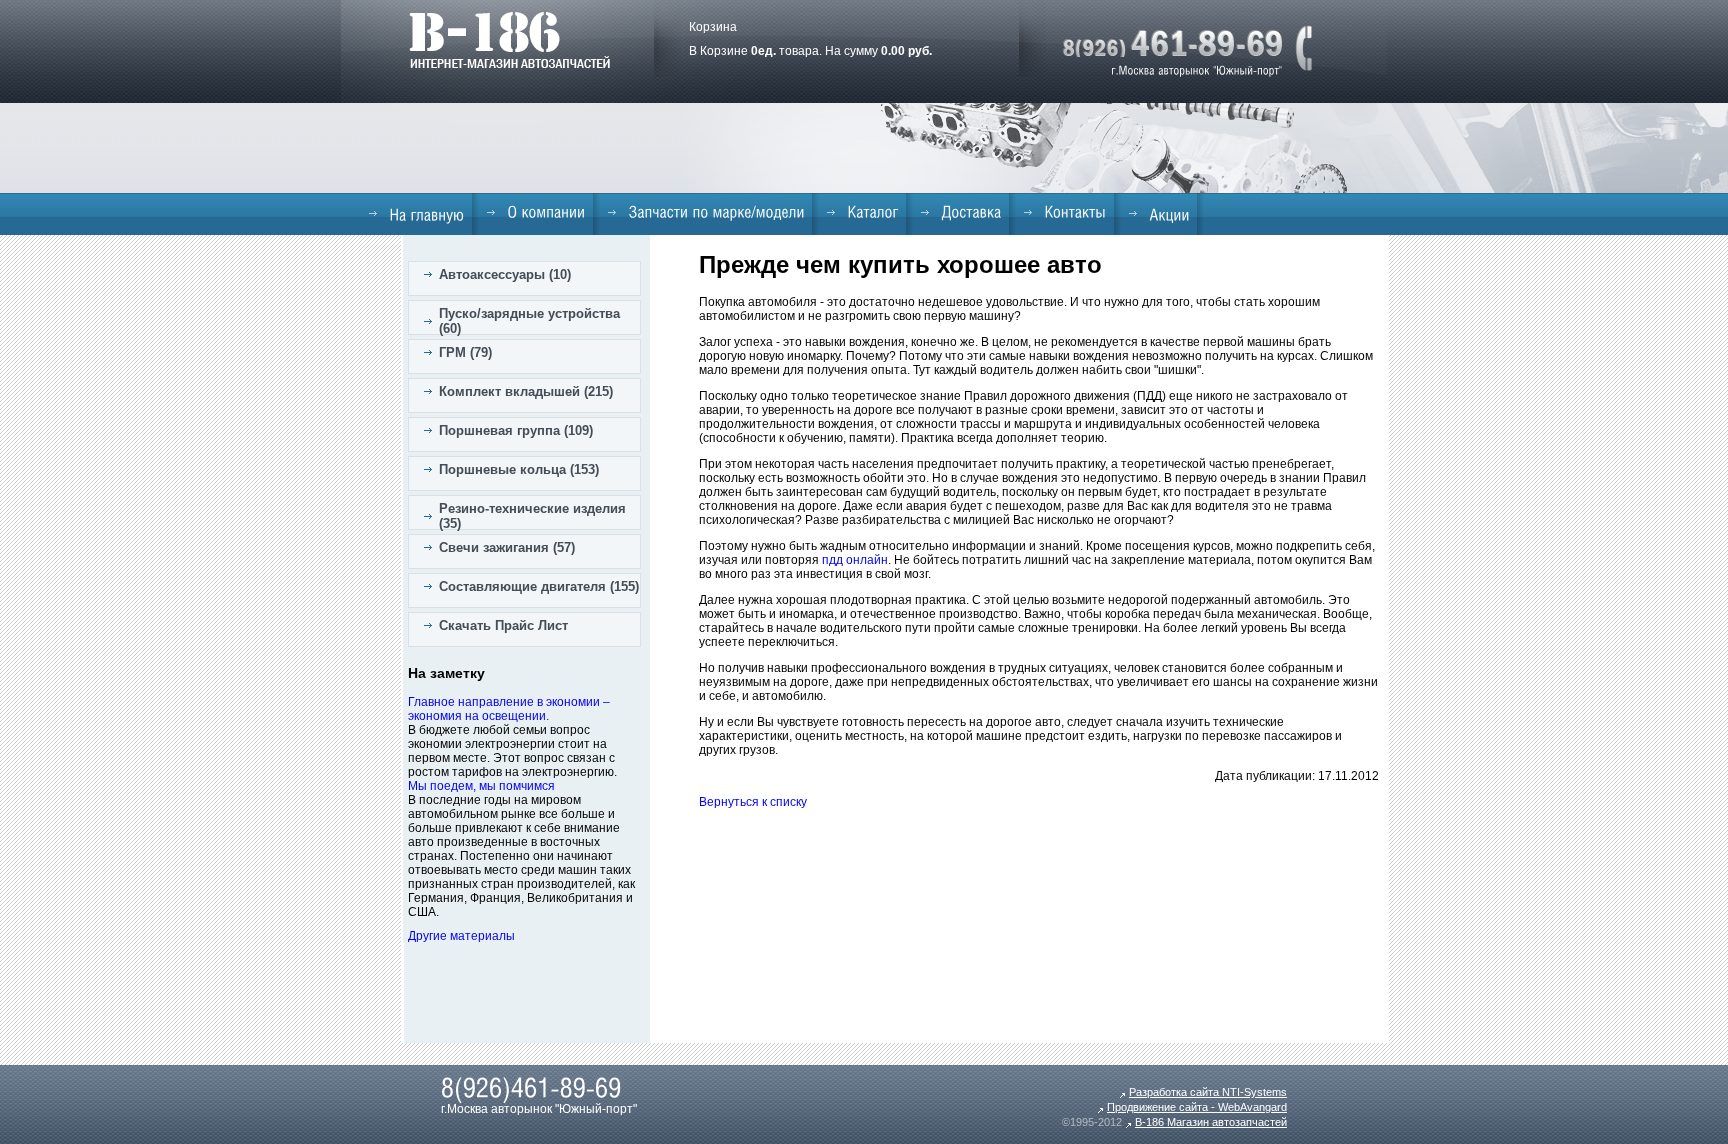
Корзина (713, 27)
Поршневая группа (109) (516, 430)
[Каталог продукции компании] (862, 212)
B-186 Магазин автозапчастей (1211, 1122)
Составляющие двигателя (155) (539, 586)
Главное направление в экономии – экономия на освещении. (509, 709)
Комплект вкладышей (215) (526, 391)
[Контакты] (1065, 212)
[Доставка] (961, 212)
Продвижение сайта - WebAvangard (1197, 1107)
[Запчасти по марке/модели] (706, 212)
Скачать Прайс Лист (503, 625)
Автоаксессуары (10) (505, 274)
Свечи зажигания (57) (507, 547)
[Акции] (1159, 213)
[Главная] (416, 213)
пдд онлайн (855, 560)
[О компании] (536, 212)
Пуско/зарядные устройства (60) (529, 321)
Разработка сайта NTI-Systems (1208, 1092)
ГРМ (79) (465, 352)
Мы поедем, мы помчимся (481, 786)
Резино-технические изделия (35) (532, 516)
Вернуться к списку (753, 802)
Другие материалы (461, 936)
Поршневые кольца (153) (519, 469)
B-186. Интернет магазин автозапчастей (509, 40)
